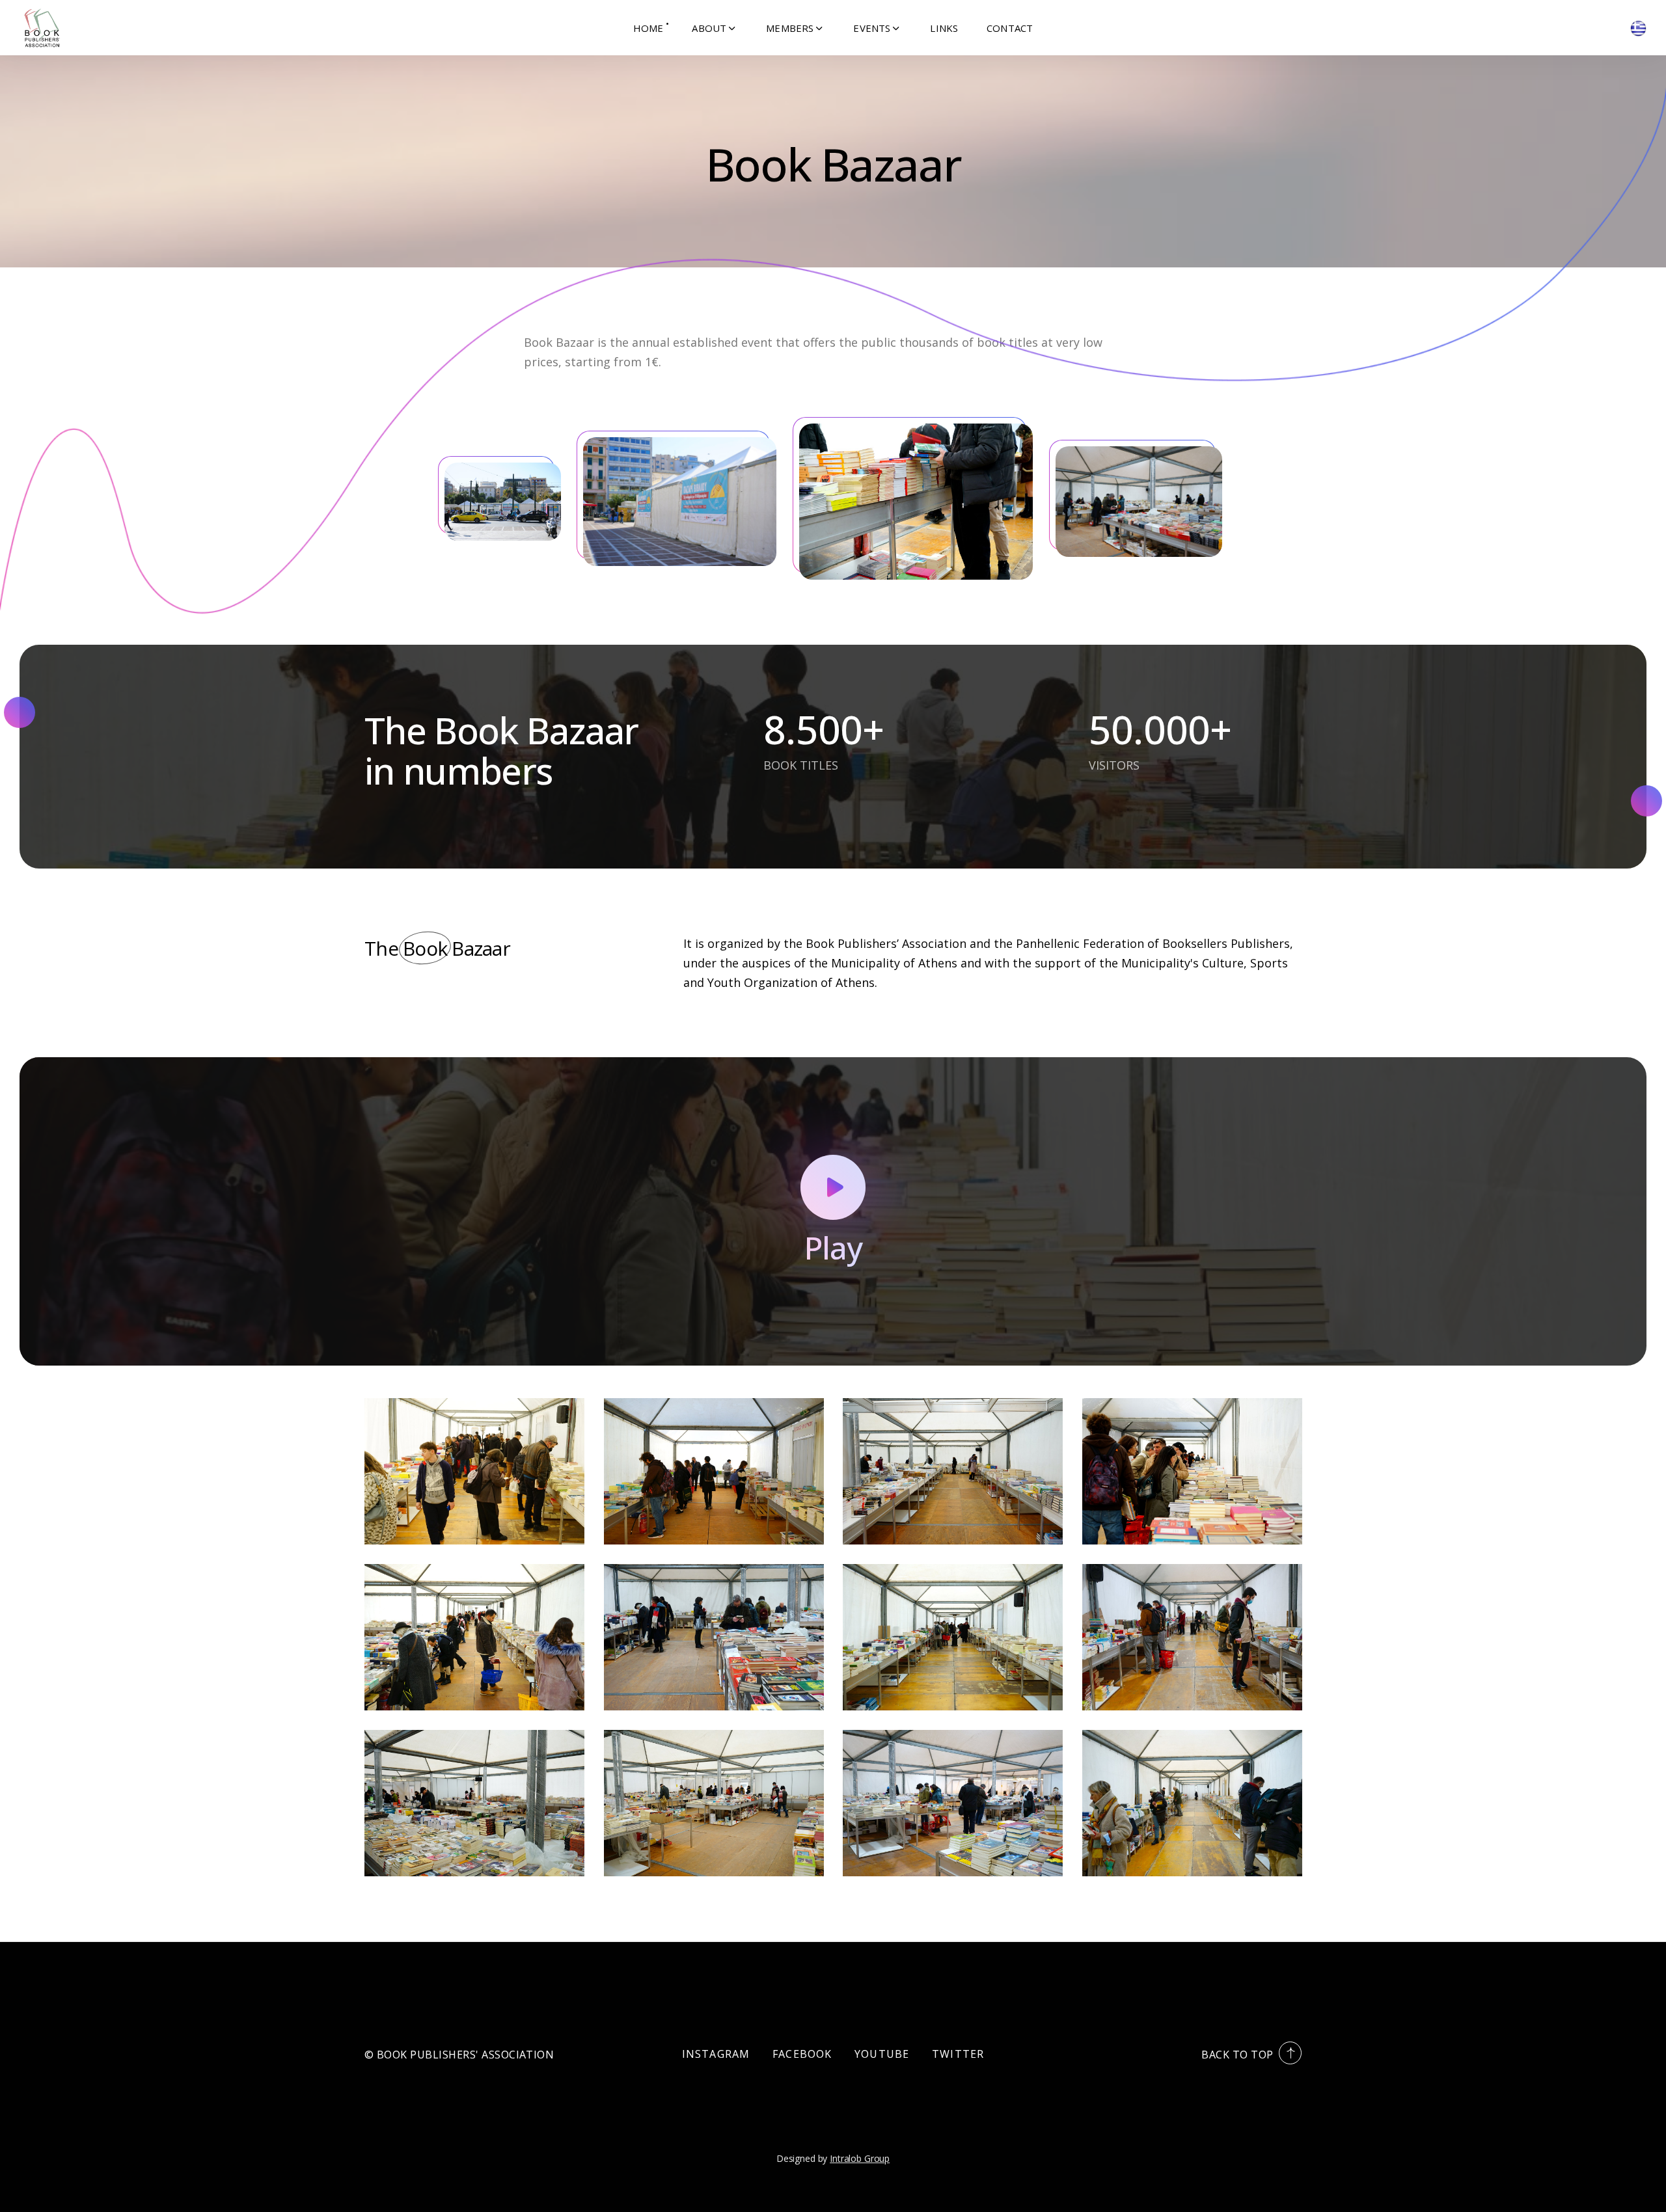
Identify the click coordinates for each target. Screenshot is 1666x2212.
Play (833, 1248)
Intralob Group (860, 2158)
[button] (715, 28)
